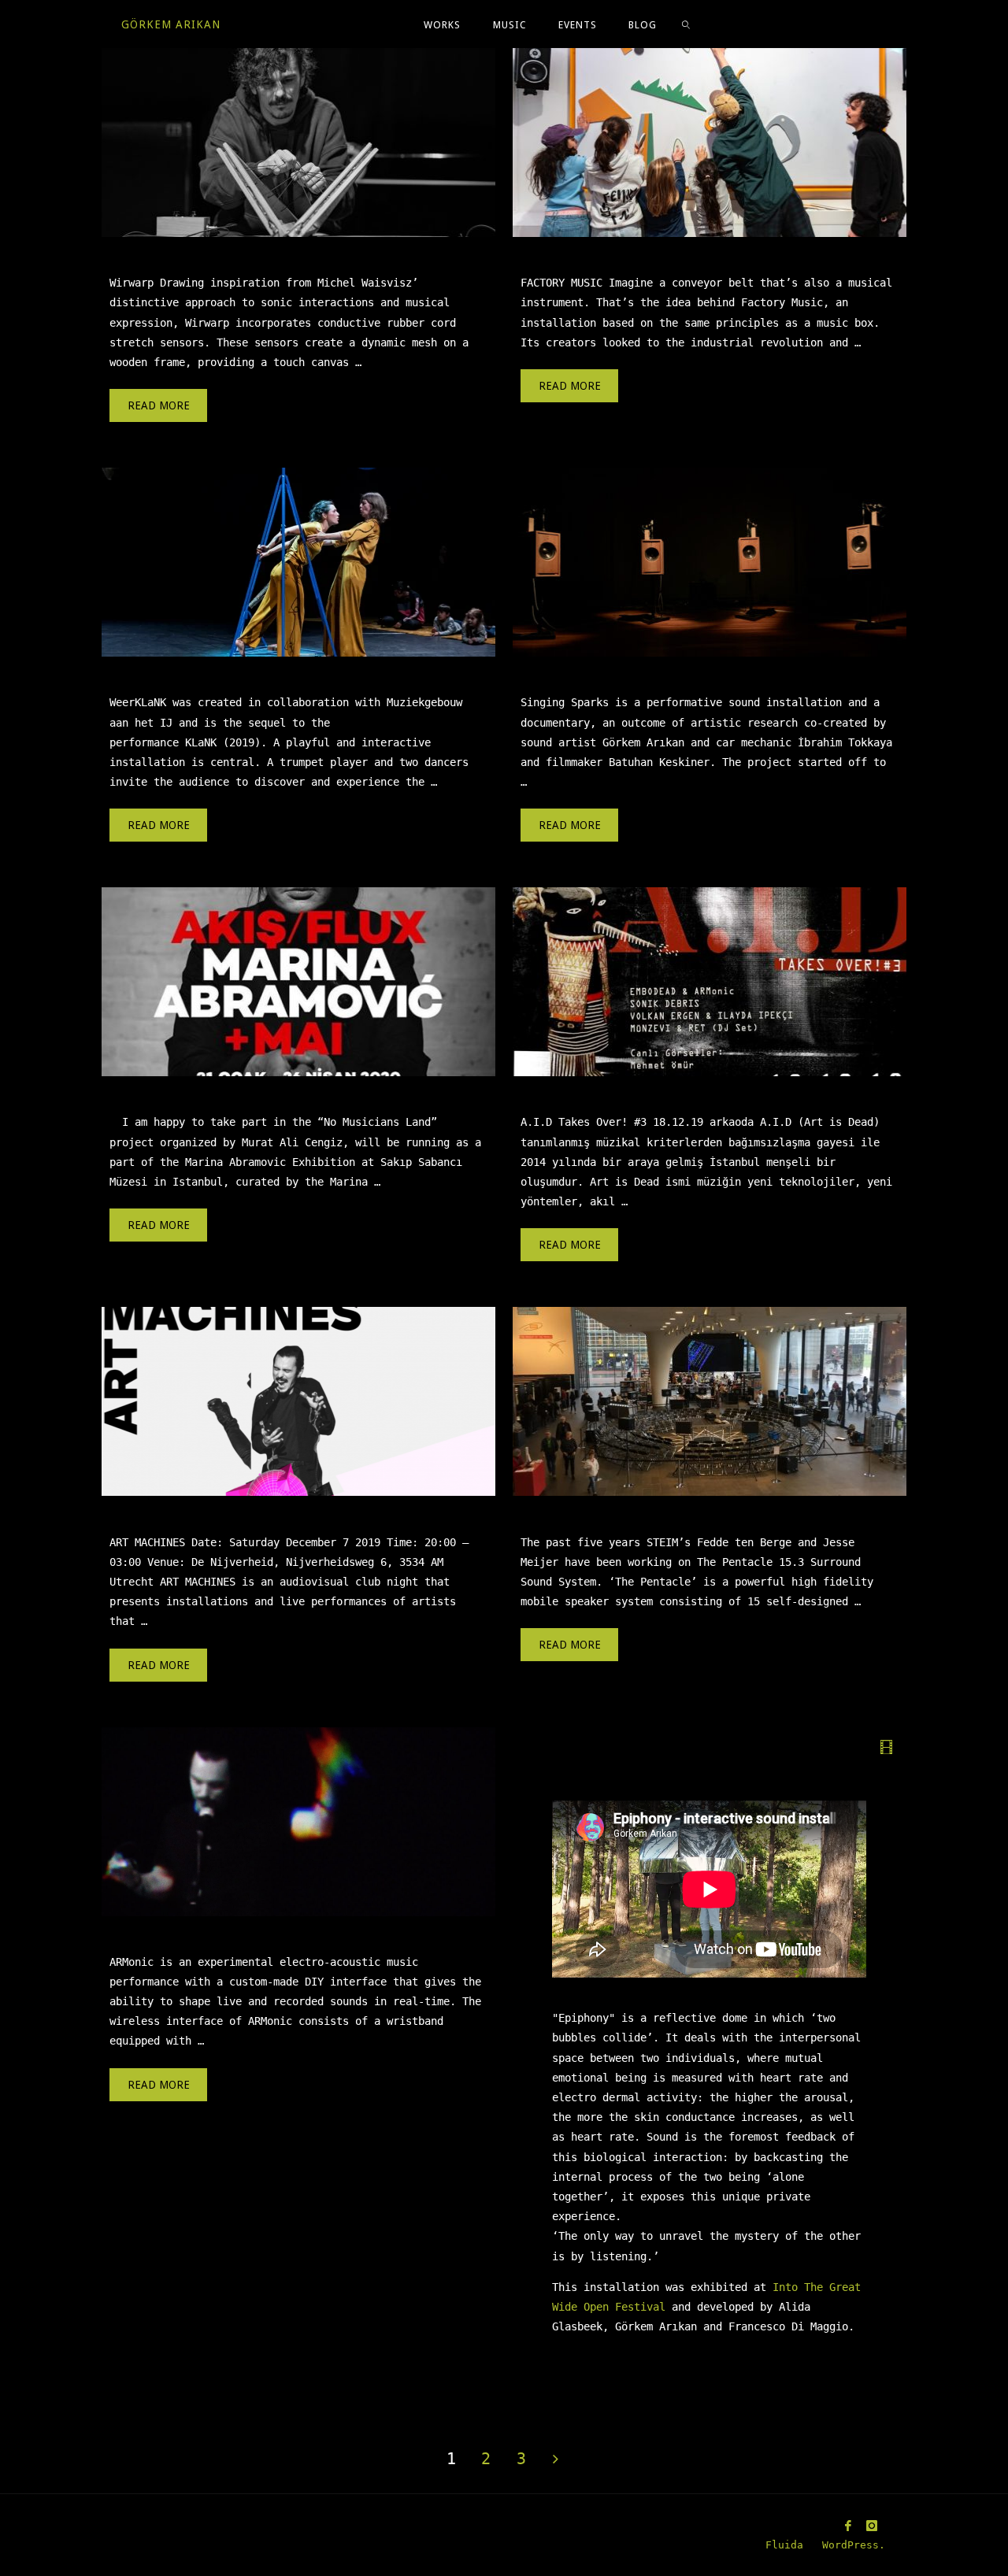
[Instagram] (872, 2526)
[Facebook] (848, 2526)
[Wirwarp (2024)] (298, 142)
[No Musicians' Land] (298, 982)
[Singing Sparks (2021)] (709, 562)
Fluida (781, 2545)
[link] (686, 24)
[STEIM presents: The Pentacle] (709, 1401)
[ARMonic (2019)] (298, 1822)
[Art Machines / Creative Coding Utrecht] (298, 1401)
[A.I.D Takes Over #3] (709, 982)
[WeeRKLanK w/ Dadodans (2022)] (298, 562)
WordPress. (854, 2545)
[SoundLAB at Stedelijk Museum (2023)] (709, 142)
